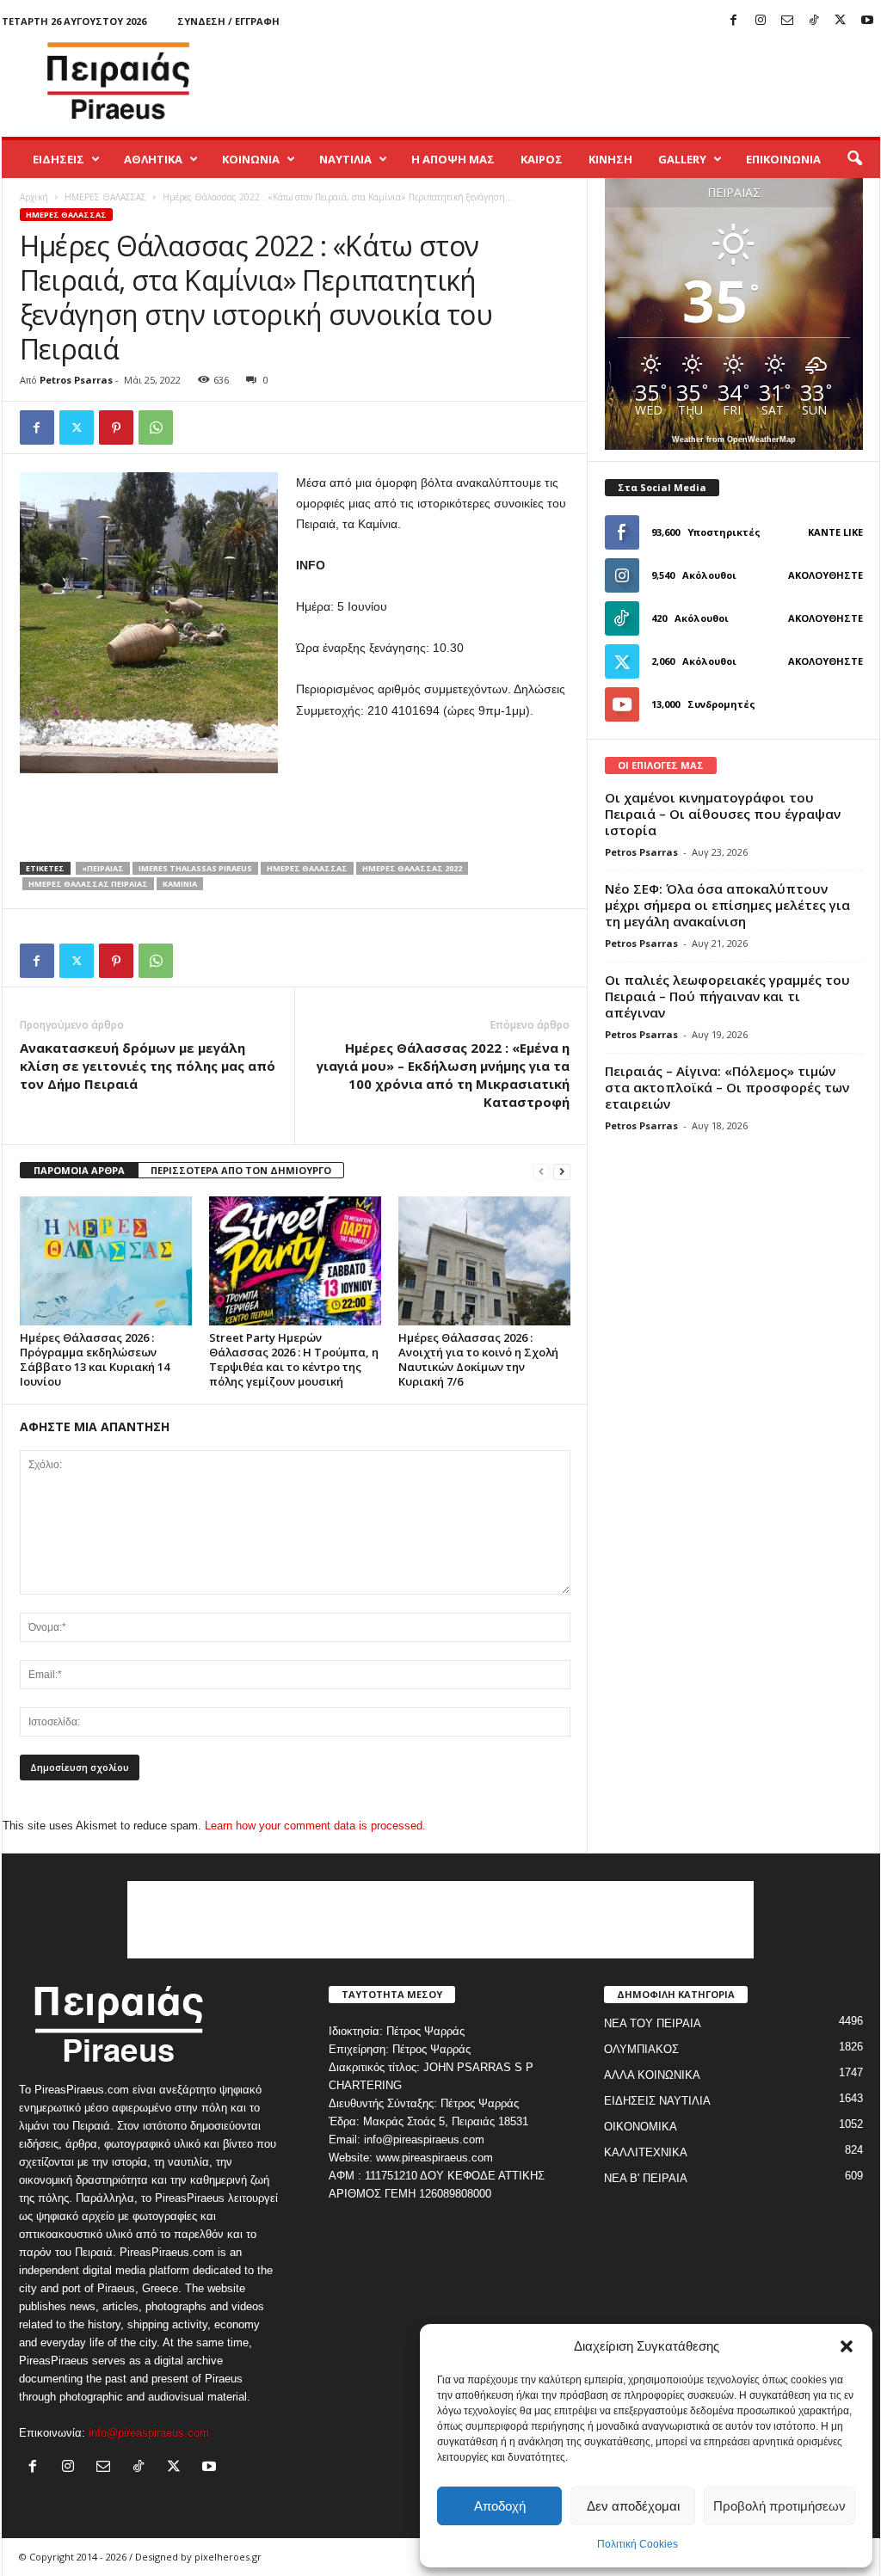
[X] (841, 21)
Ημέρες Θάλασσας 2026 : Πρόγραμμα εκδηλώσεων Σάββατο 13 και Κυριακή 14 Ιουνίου (95, 1359)
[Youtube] (867, 21)
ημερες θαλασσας (307, 868)
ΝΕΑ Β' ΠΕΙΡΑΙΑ (646, 2178)
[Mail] (787, 21)
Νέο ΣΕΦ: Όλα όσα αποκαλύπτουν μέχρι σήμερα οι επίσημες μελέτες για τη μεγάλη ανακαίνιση (727, 905)
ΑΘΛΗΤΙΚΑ (153, 159)
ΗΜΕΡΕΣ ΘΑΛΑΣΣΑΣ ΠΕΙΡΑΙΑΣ (88, 884)
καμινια (180, 884)
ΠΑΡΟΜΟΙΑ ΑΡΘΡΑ (79, 1170)
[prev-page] (541, 1171)
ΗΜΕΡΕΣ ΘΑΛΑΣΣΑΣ (105, 197)
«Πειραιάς (103, 868)
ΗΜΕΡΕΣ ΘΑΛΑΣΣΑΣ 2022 (412, 868)
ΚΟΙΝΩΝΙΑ (251, 159)
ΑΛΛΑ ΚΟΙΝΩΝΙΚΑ (652, 2075)
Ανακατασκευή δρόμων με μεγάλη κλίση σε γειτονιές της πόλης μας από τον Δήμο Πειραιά (148, 1066)
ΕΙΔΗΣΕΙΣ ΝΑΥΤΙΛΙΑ (657, 2101)
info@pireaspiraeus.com (149, 2433)
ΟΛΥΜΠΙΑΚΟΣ (641, 2049)
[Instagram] (761, 21)
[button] (847, 2346)
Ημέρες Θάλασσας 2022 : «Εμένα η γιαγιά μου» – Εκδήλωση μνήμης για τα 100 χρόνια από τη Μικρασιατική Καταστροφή (443, 1075)
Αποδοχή (500, 2506)
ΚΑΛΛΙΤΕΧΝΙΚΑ (646, 2152)
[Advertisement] (567, 81)
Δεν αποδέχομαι (633, 2506)
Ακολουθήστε (826, 575)
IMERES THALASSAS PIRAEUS (195, 868)
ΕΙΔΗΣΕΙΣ (59, 159)
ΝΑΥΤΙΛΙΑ (345, 159)
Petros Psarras (76, 380)
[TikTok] (814, 21)
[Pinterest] (116, 427)
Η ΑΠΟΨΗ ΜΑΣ (453, 159)
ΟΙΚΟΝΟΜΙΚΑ (641, 2127)
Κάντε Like (835, 532)
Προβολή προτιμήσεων (779, 2506)
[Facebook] (734, 21)
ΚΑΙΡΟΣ (542, 159)
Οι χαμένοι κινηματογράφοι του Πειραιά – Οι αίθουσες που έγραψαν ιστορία (723, 814)
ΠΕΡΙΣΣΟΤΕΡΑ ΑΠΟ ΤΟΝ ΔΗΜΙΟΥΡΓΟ (241, 1170)
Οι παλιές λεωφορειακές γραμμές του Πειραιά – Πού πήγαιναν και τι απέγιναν (727, 996)
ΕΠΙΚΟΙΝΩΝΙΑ (783, 159)
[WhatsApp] (156, 427)
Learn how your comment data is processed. (315, 1826)
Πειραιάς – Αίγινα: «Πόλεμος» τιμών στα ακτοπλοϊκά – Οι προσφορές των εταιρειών (727, 1087)
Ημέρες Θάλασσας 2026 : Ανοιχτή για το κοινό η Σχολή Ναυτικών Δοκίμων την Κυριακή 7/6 (478, 1359)
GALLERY (682, 159)
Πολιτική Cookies (638, 2544)
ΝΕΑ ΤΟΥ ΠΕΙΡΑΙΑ (653, 2023)
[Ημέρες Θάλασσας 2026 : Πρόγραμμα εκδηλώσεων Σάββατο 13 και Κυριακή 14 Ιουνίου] (106, 1261)
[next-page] (562, 1171)
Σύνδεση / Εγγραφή (228, 21)
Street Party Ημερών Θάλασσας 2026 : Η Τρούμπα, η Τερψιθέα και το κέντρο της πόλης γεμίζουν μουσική (294, 1359)
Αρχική (34, 197)
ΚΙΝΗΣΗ (610, 159)
